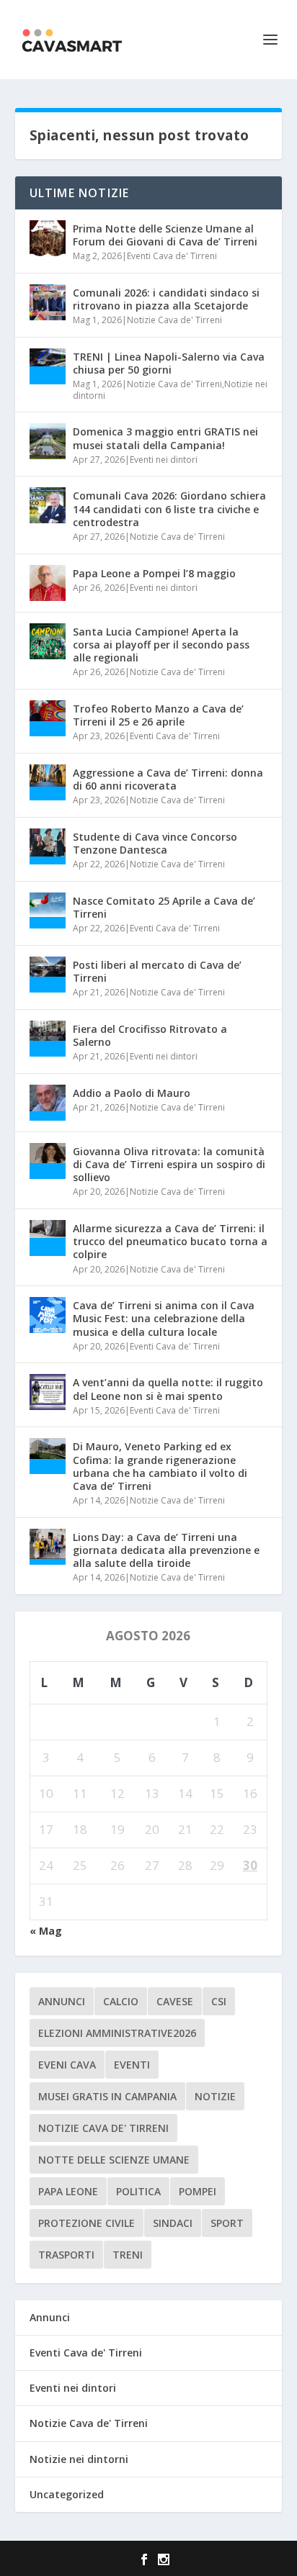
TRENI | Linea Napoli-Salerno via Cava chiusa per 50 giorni (169, 363)
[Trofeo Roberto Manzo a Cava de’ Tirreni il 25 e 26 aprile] (48, 718)
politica (138, 2191)
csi (219, 2001)
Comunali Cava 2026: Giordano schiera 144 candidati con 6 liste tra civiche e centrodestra (169, 509)
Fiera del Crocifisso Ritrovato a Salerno (150, 1035)
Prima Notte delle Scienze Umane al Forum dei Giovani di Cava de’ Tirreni (165, 235)
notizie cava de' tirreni (103, 2128)
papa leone (68, 2191)
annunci (62, 2001)
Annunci (50, 2317)
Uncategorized (67, 2494)
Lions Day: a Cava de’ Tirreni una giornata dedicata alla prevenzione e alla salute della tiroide (166, 1550)
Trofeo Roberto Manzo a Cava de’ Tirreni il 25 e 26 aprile (158, 715)
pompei (198, 2191)
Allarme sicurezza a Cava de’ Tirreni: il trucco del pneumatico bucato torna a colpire (170, 1241)
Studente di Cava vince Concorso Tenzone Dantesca (155, 843)
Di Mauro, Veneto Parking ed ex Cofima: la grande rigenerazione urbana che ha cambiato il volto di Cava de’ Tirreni (160, 1466)
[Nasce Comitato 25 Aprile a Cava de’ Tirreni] (48, 910)
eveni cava (67, 2065)
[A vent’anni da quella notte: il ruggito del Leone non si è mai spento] (48, 1392)
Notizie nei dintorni (79, 2459)
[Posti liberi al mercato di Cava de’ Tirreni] (48, 975)
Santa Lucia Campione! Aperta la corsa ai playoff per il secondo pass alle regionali (161, 645)
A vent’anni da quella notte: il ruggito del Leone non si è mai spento (168, 1389)
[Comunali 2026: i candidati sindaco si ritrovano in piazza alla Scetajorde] (48, 302)
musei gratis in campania (107, 2096)
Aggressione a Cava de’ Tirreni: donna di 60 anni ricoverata (168, 779)
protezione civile (87, 2223)
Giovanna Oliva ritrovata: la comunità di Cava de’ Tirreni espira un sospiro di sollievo (169, 1164)
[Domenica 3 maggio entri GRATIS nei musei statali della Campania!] (48, 441)
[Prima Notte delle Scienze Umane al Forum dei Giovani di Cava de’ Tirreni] (48, 238)
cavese (175, 2001)
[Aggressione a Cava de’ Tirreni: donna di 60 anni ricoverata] (48, 782)
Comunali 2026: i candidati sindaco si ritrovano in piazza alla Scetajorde (166, 299)
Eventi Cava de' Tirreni (172, 256)
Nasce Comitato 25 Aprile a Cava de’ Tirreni (164, 907)
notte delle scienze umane (114, 2160)
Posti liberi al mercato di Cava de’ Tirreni (157, 971)
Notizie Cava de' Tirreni (174, 320)
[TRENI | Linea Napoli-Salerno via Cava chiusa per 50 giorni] (48, 366)
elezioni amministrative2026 (117, 2033)
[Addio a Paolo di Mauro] (48, 1103)
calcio (121, 2001)
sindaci (173, 2223)
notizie (215, 2096)
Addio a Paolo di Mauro (132, 1093)
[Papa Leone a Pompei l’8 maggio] (48, 583)
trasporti (66, 2255)
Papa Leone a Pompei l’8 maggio (154, 573)
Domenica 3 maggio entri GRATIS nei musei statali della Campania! (165, 438)
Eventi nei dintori (164, 460)
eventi (132, 2065)
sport (227, 2223)
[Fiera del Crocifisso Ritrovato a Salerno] (48, 1039)
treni (128, 2255)
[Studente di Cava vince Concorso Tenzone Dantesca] (48, 846)
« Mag (46, 1931)
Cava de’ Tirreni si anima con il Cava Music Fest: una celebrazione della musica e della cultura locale (164, 1318)
